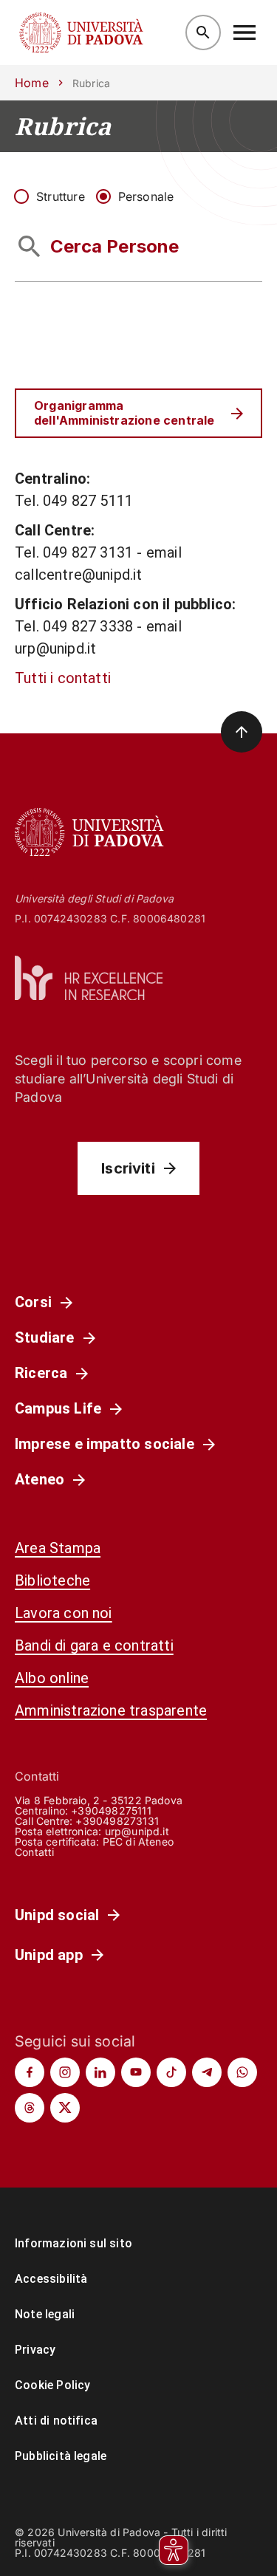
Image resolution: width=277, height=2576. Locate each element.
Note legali (45, 2314)
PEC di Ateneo (138, 1842)
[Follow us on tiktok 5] (171, 2072)
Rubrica (63, 126)
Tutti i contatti (63, 678)
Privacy (35, 2350)
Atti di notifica (56, 2421)
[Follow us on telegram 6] (207, 2072)
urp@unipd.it (137, 1831)
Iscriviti (128, 1168)
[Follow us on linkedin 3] (100, 2072)
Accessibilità (51, 2279)
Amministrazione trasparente (111, 1710)
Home (32, 83)
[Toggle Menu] (244, 32)
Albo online (52, 1678)
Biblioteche (52, 1580)
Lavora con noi (64, 1613)
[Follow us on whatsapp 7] (242, 2072)
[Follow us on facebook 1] (30, 2072)
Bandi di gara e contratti (94, 1645)
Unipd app (49, 1955)
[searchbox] (138, 247)
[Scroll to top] (242, 732)
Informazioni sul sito (73, 2243)
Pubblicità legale (61, 2456)
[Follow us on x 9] (65, 2108)
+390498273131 (117, 1821)
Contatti (35, 1852)
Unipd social (57, 1915)
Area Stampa (58, 1548)
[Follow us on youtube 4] (136, 2072)
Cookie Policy (52, 2385)
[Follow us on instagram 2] (65, 2072)
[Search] (203, 32)
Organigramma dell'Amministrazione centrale (124, 412)
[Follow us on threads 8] (30, 2108)
